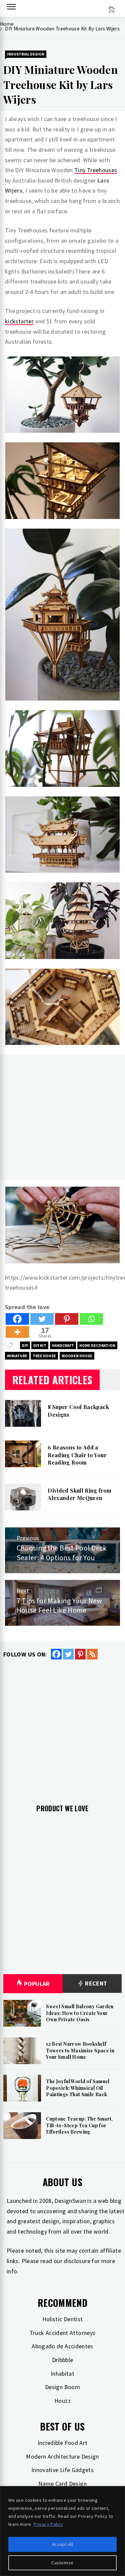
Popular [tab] (37, 1984)
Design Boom (62, 2387)
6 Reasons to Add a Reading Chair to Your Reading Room (77, 1455)
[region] (62, 2531)
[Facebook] (17, 1319)
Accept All (62, 2544)
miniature (17, 1356)
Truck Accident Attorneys (63, 2333)
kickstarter (19, 321)
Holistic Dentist (63, 2319)
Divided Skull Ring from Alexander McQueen (79, 1494)
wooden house (77, 1356)
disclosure (77, 2261)
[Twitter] (42, 1319)
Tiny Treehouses (96, 170)
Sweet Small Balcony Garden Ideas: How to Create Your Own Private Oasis (80, 2013)
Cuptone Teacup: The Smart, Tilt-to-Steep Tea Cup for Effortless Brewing (79, 2125)
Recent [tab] (95, 1983)
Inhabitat (62, 2374)
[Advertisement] (62, 1117)
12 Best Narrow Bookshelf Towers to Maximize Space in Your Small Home (80, 2050)
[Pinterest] (67, 1319)
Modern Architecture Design (62, 2456)
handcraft (63, 1345)
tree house (44, 1356)
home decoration (97, 1345)
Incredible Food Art (63, 2443)
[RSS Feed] (92, 1654)
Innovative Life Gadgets (62, 2470)
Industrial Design (26, 54)
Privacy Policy (48, 2524)
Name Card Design (62, 2484)
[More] (17, 1332)
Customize (62, 2563)
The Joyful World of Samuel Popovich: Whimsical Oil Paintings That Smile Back (78, 2088)
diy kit (40, 1345)
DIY (25, 1345)
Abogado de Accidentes (62, 2346)
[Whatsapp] (91, 1319)
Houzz (62, 2401)
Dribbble (63, 2360)
